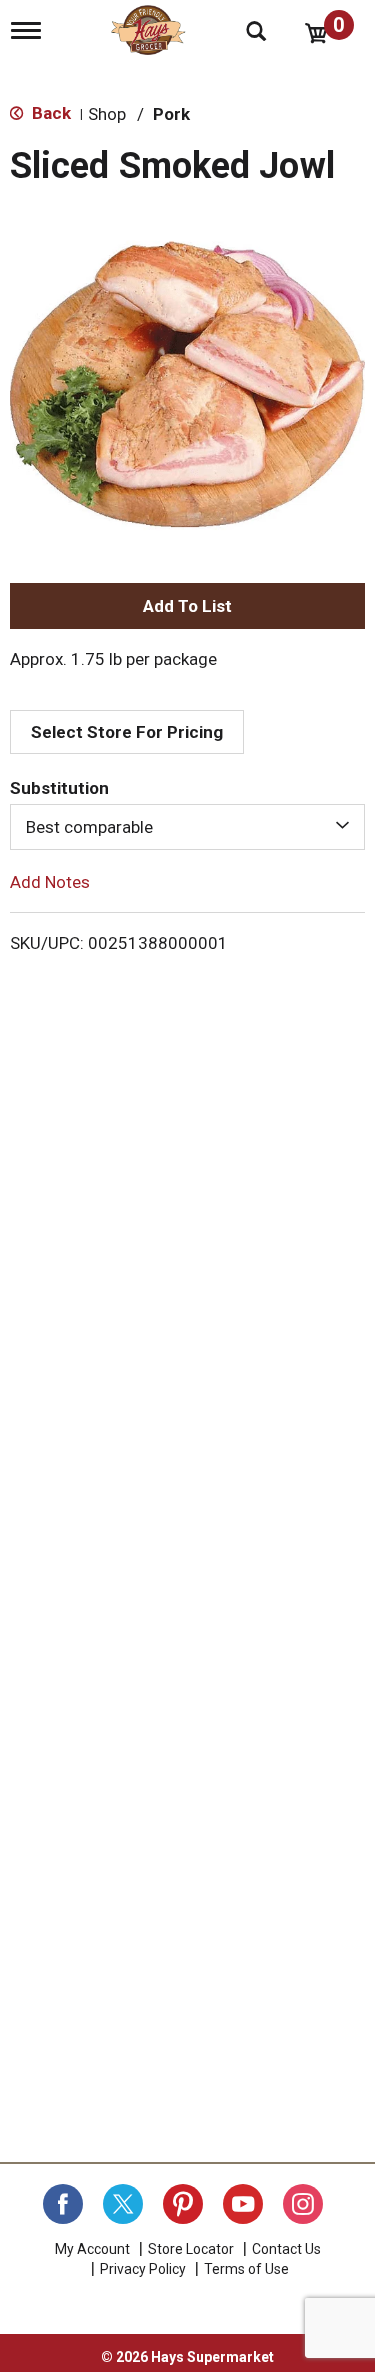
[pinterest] (183, 2204)
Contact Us (286, 2249)
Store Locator (191, 2249)
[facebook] (63, 2204)
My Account (92, 2249)
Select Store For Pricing (127, 732)
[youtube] (243, 2204)
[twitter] (123, 2204)
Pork (171, 114)
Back (49, 113)
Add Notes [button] (50, 882)
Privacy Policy (143, 2269)
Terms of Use (246, 2269)
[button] (187, 606)
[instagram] (303, 2204)
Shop (107, 114)
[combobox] (187, 827)
